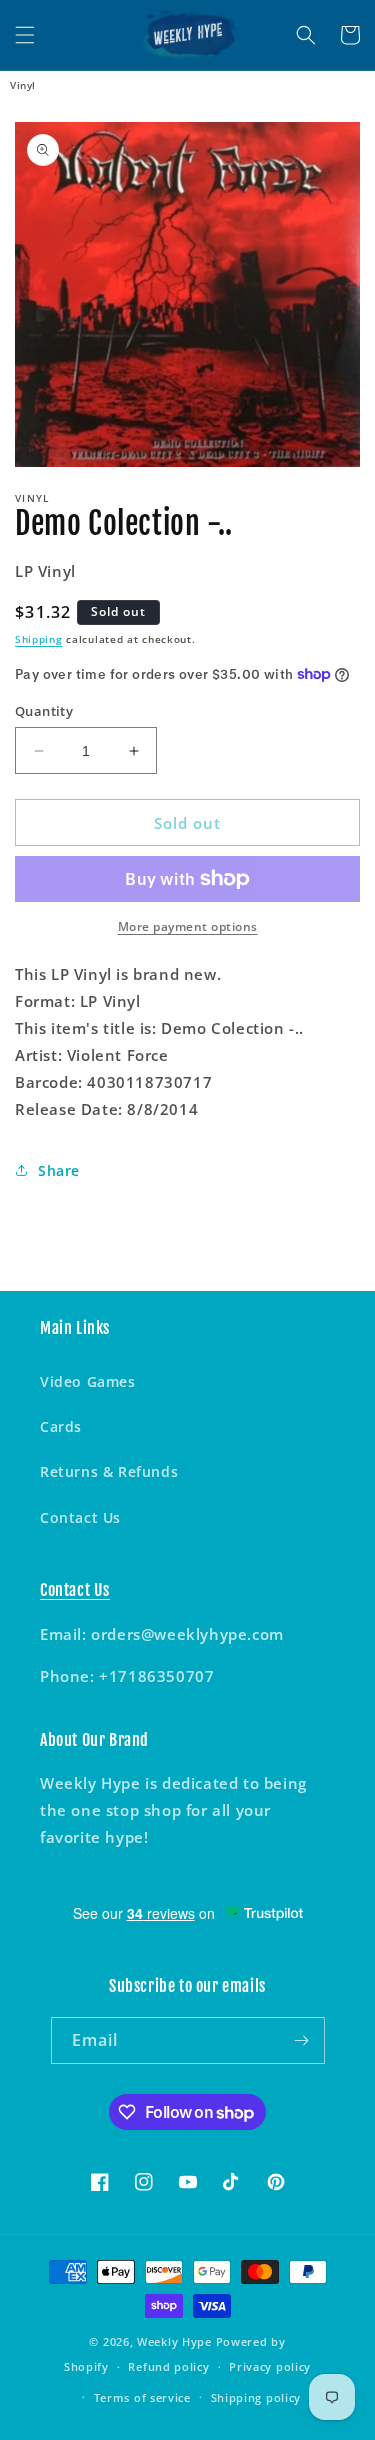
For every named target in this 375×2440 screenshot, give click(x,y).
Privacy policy (270, 2366)
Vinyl (23, 85)
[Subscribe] (302, 2040)
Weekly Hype (174, 2341)
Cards (61, 1426)
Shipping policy (256, 2397)
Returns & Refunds (109, 1471)
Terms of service (142, 2397)
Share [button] (59, 1170)
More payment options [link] (188, 926)
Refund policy (168, 2366)
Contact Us (80, 1517)
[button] (25, 35)
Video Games (88, 1381)
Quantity (44, 711)
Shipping (39, 639)
